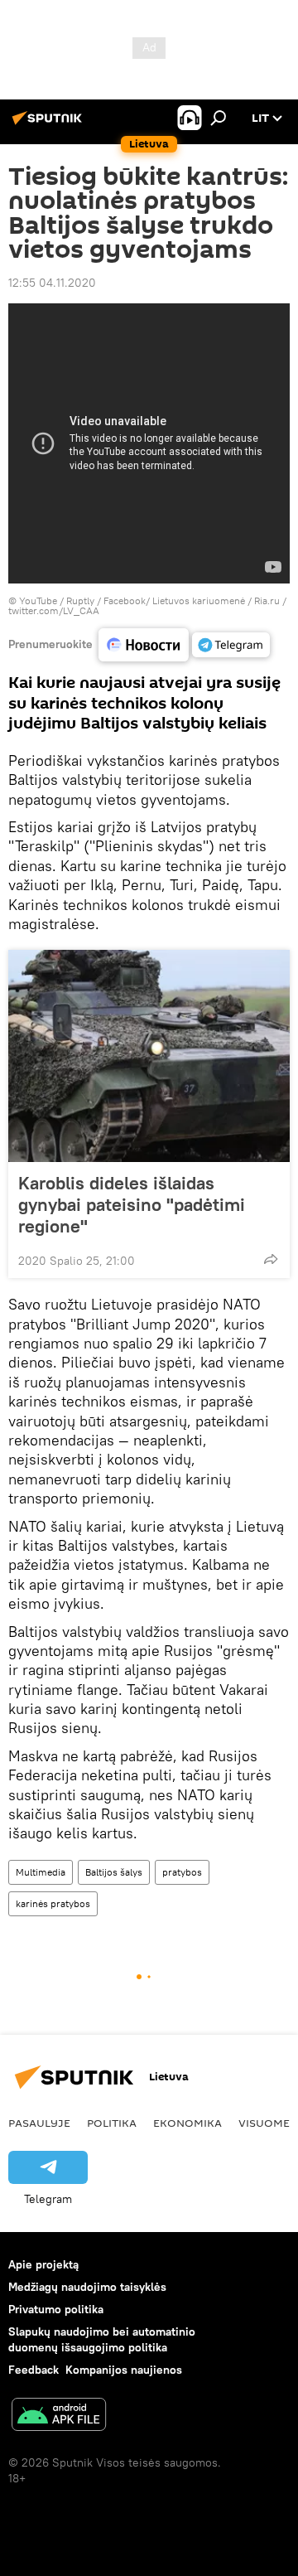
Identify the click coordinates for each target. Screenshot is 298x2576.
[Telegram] (231, 645)
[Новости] (144, 645)
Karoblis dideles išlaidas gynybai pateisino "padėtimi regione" (132, 1204)
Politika (112, 2123)
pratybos (182, 1872)
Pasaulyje (39, 2123)
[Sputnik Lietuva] (50, 124)
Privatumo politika (56, 2309)
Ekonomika (187, 2123)
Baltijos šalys (114, 1872)
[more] (271, 1259)
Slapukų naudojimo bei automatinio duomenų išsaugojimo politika (102, 2339)
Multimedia (41, 1872)
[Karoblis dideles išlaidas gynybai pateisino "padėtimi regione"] (149, 1056)
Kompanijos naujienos (124, 2370)
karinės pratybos (53, 1903)
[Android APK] (59, 2416)
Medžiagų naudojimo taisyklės (87, 2287)
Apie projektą (43, 2264)
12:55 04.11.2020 (52, 283)
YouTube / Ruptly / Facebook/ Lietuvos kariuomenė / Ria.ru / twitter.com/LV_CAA (147, 605)
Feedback (34, 2370)
